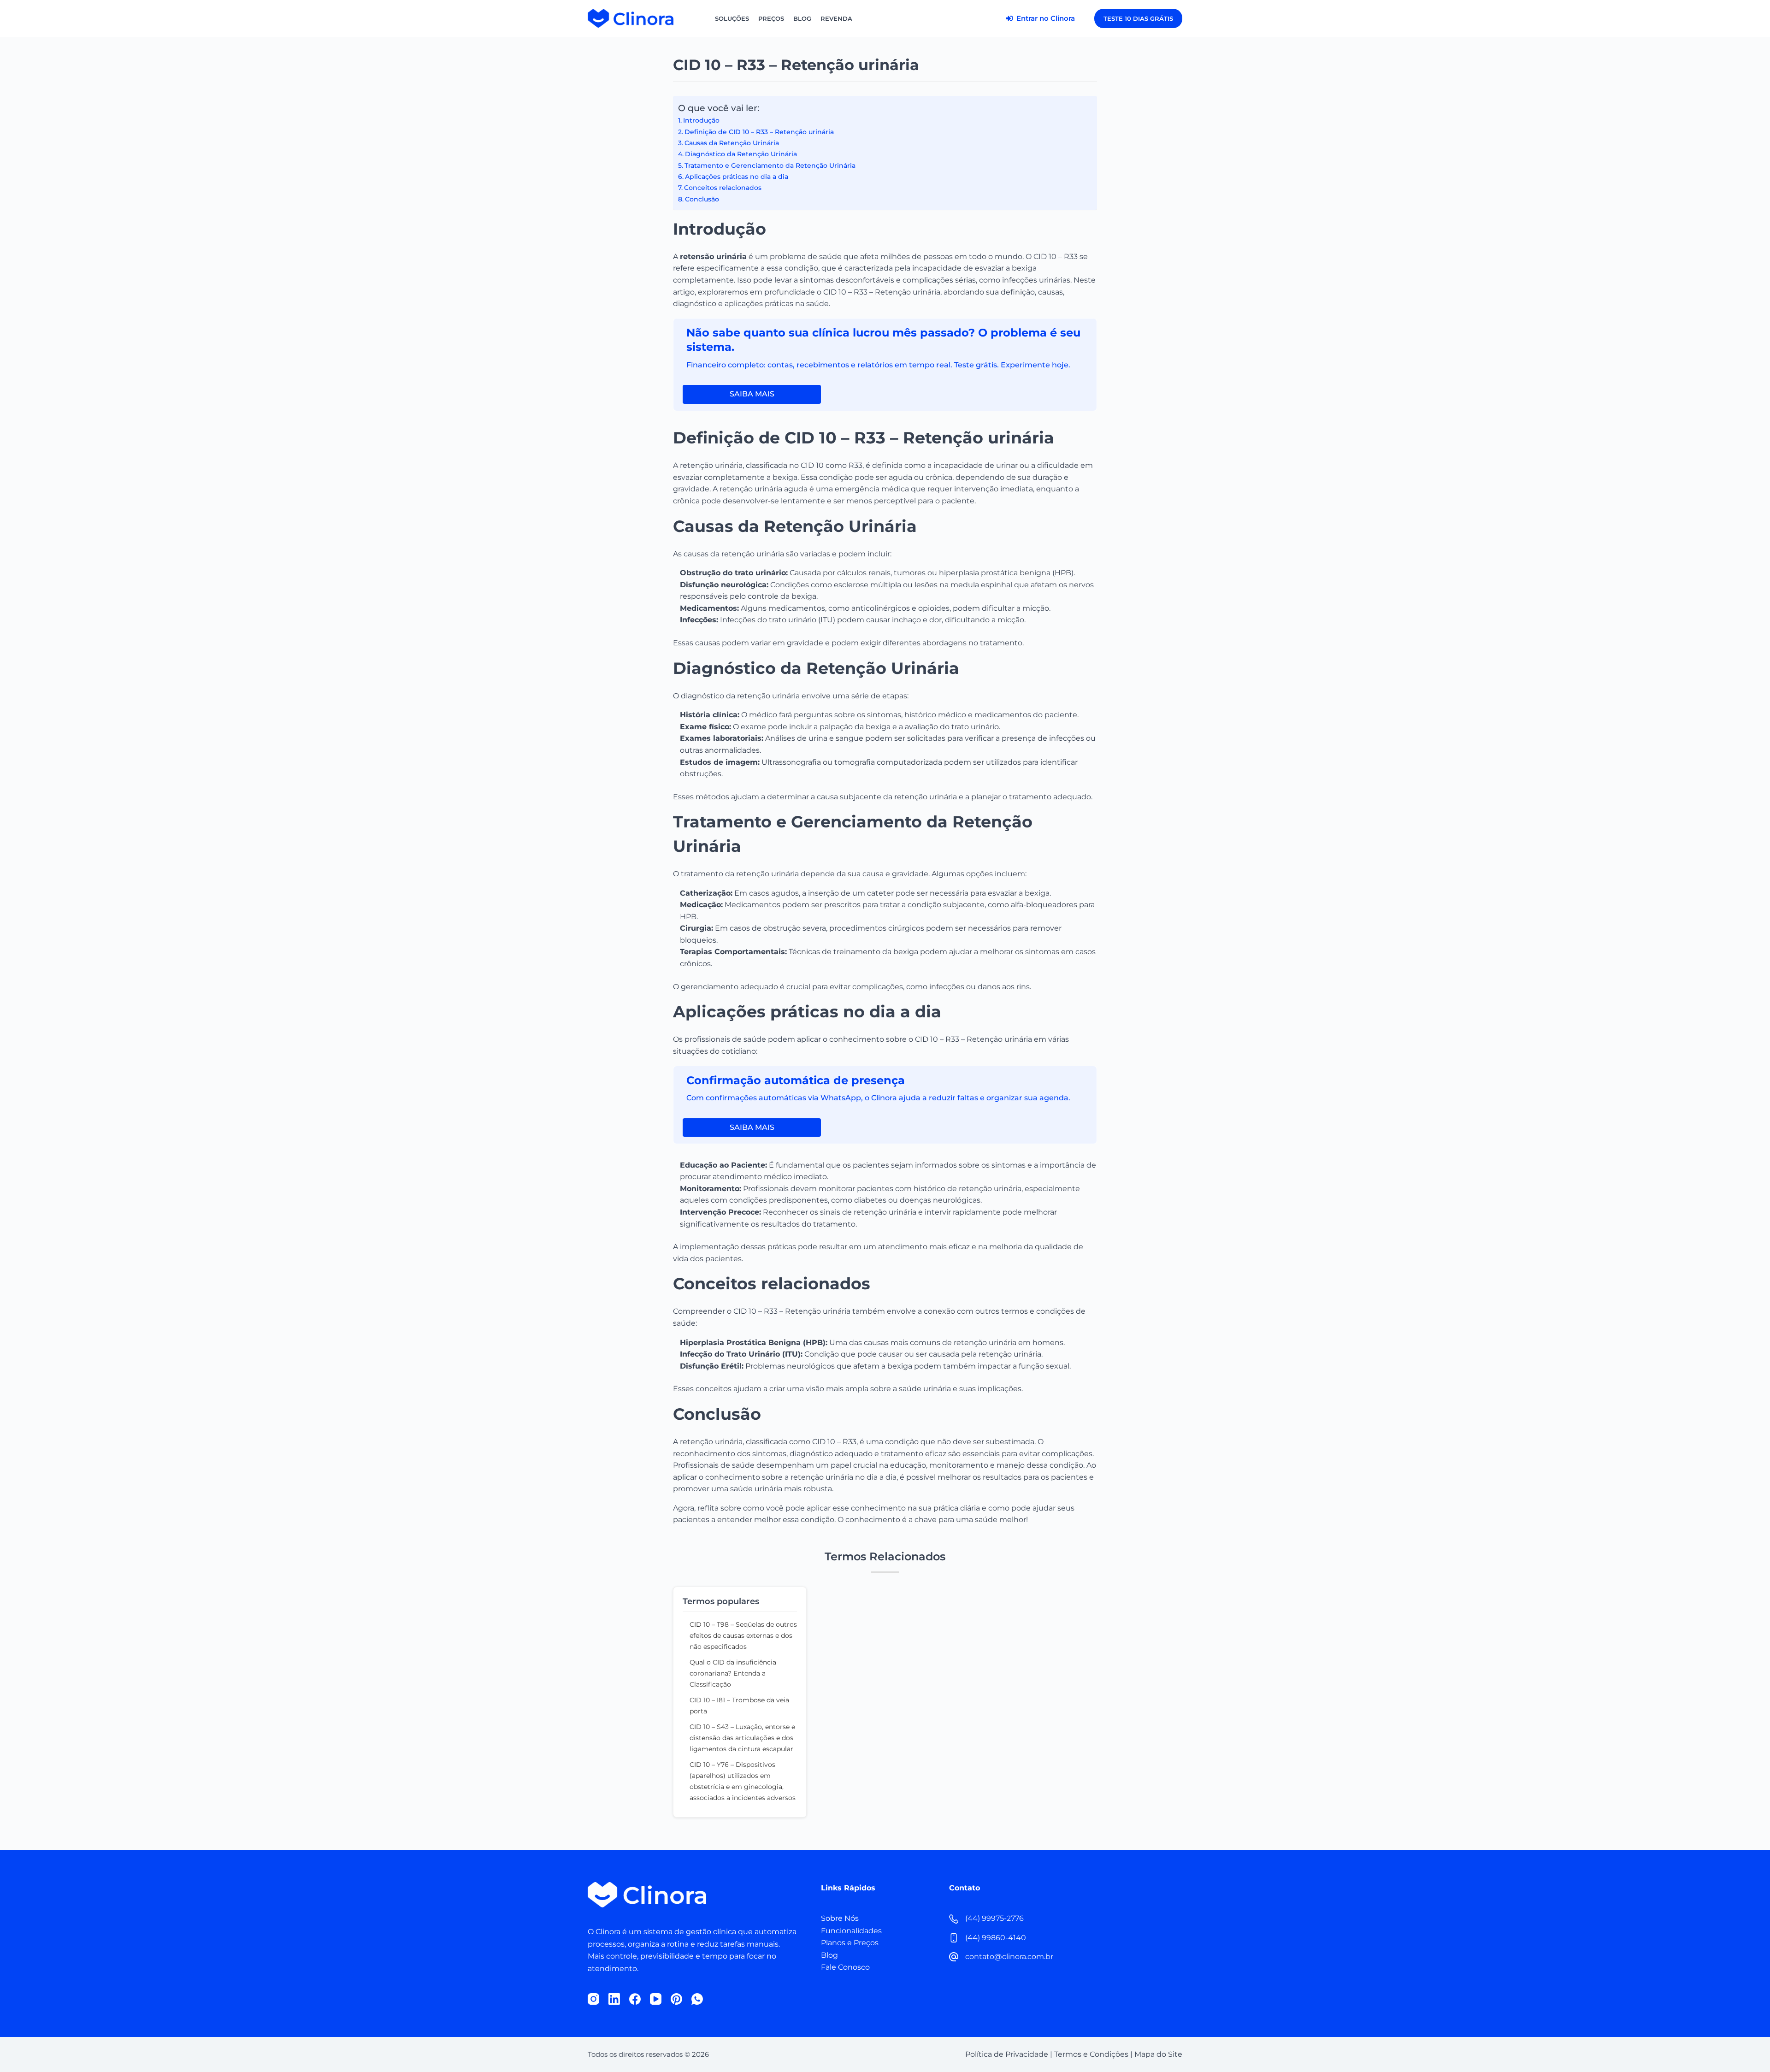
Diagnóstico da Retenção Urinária (741, 154)
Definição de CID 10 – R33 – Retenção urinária (759, 132)
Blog (802, 18)
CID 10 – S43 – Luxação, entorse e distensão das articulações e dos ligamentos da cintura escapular (742, 1738)
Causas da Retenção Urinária (732, 143)
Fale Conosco (845, 1967)
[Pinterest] (676, 1999)
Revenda (836, 18)
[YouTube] (656, 1999)
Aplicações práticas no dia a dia (737, 177)
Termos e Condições (1091, 2054)
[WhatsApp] (697, 1999)
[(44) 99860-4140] (954, 1938)
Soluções (732, 18)
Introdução (701, 120)
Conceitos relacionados (723, 188)
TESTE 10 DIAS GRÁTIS (1138, 18)
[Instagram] (593, 1999)
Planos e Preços (850, 1943)
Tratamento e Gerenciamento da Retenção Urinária (770, 165)
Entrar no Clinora (1045, 18)
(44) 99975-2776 (994, 1918)
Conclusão (702, 199)
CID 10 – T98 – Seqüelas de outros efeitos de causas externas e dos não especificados (743, 1635)
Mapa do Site (1158, 2054)
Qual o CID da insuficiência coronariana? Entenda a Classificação (733, 1673)
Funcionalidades (851, 1931)
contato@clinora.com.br (1009, 1957)
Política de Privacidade (1007, 2054)
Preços (771, 18)
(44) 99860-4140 (996, 1938)
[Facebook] (635, 1999)
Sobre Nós (840, 1918)
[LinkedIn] (614, 1999)
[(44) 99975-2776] (954, 1919)
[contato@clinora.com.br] (954, 1957)
